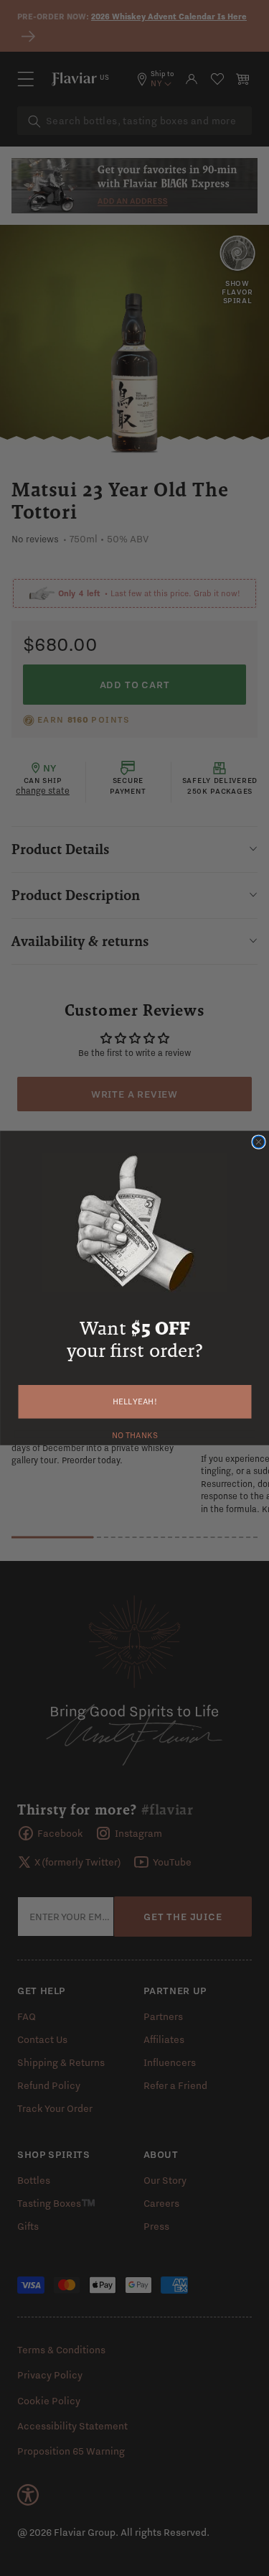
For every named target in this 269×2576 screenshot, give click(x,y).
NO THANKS (134, 1434)
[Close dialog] (259, 1142)
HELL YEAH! (135, 1402)
